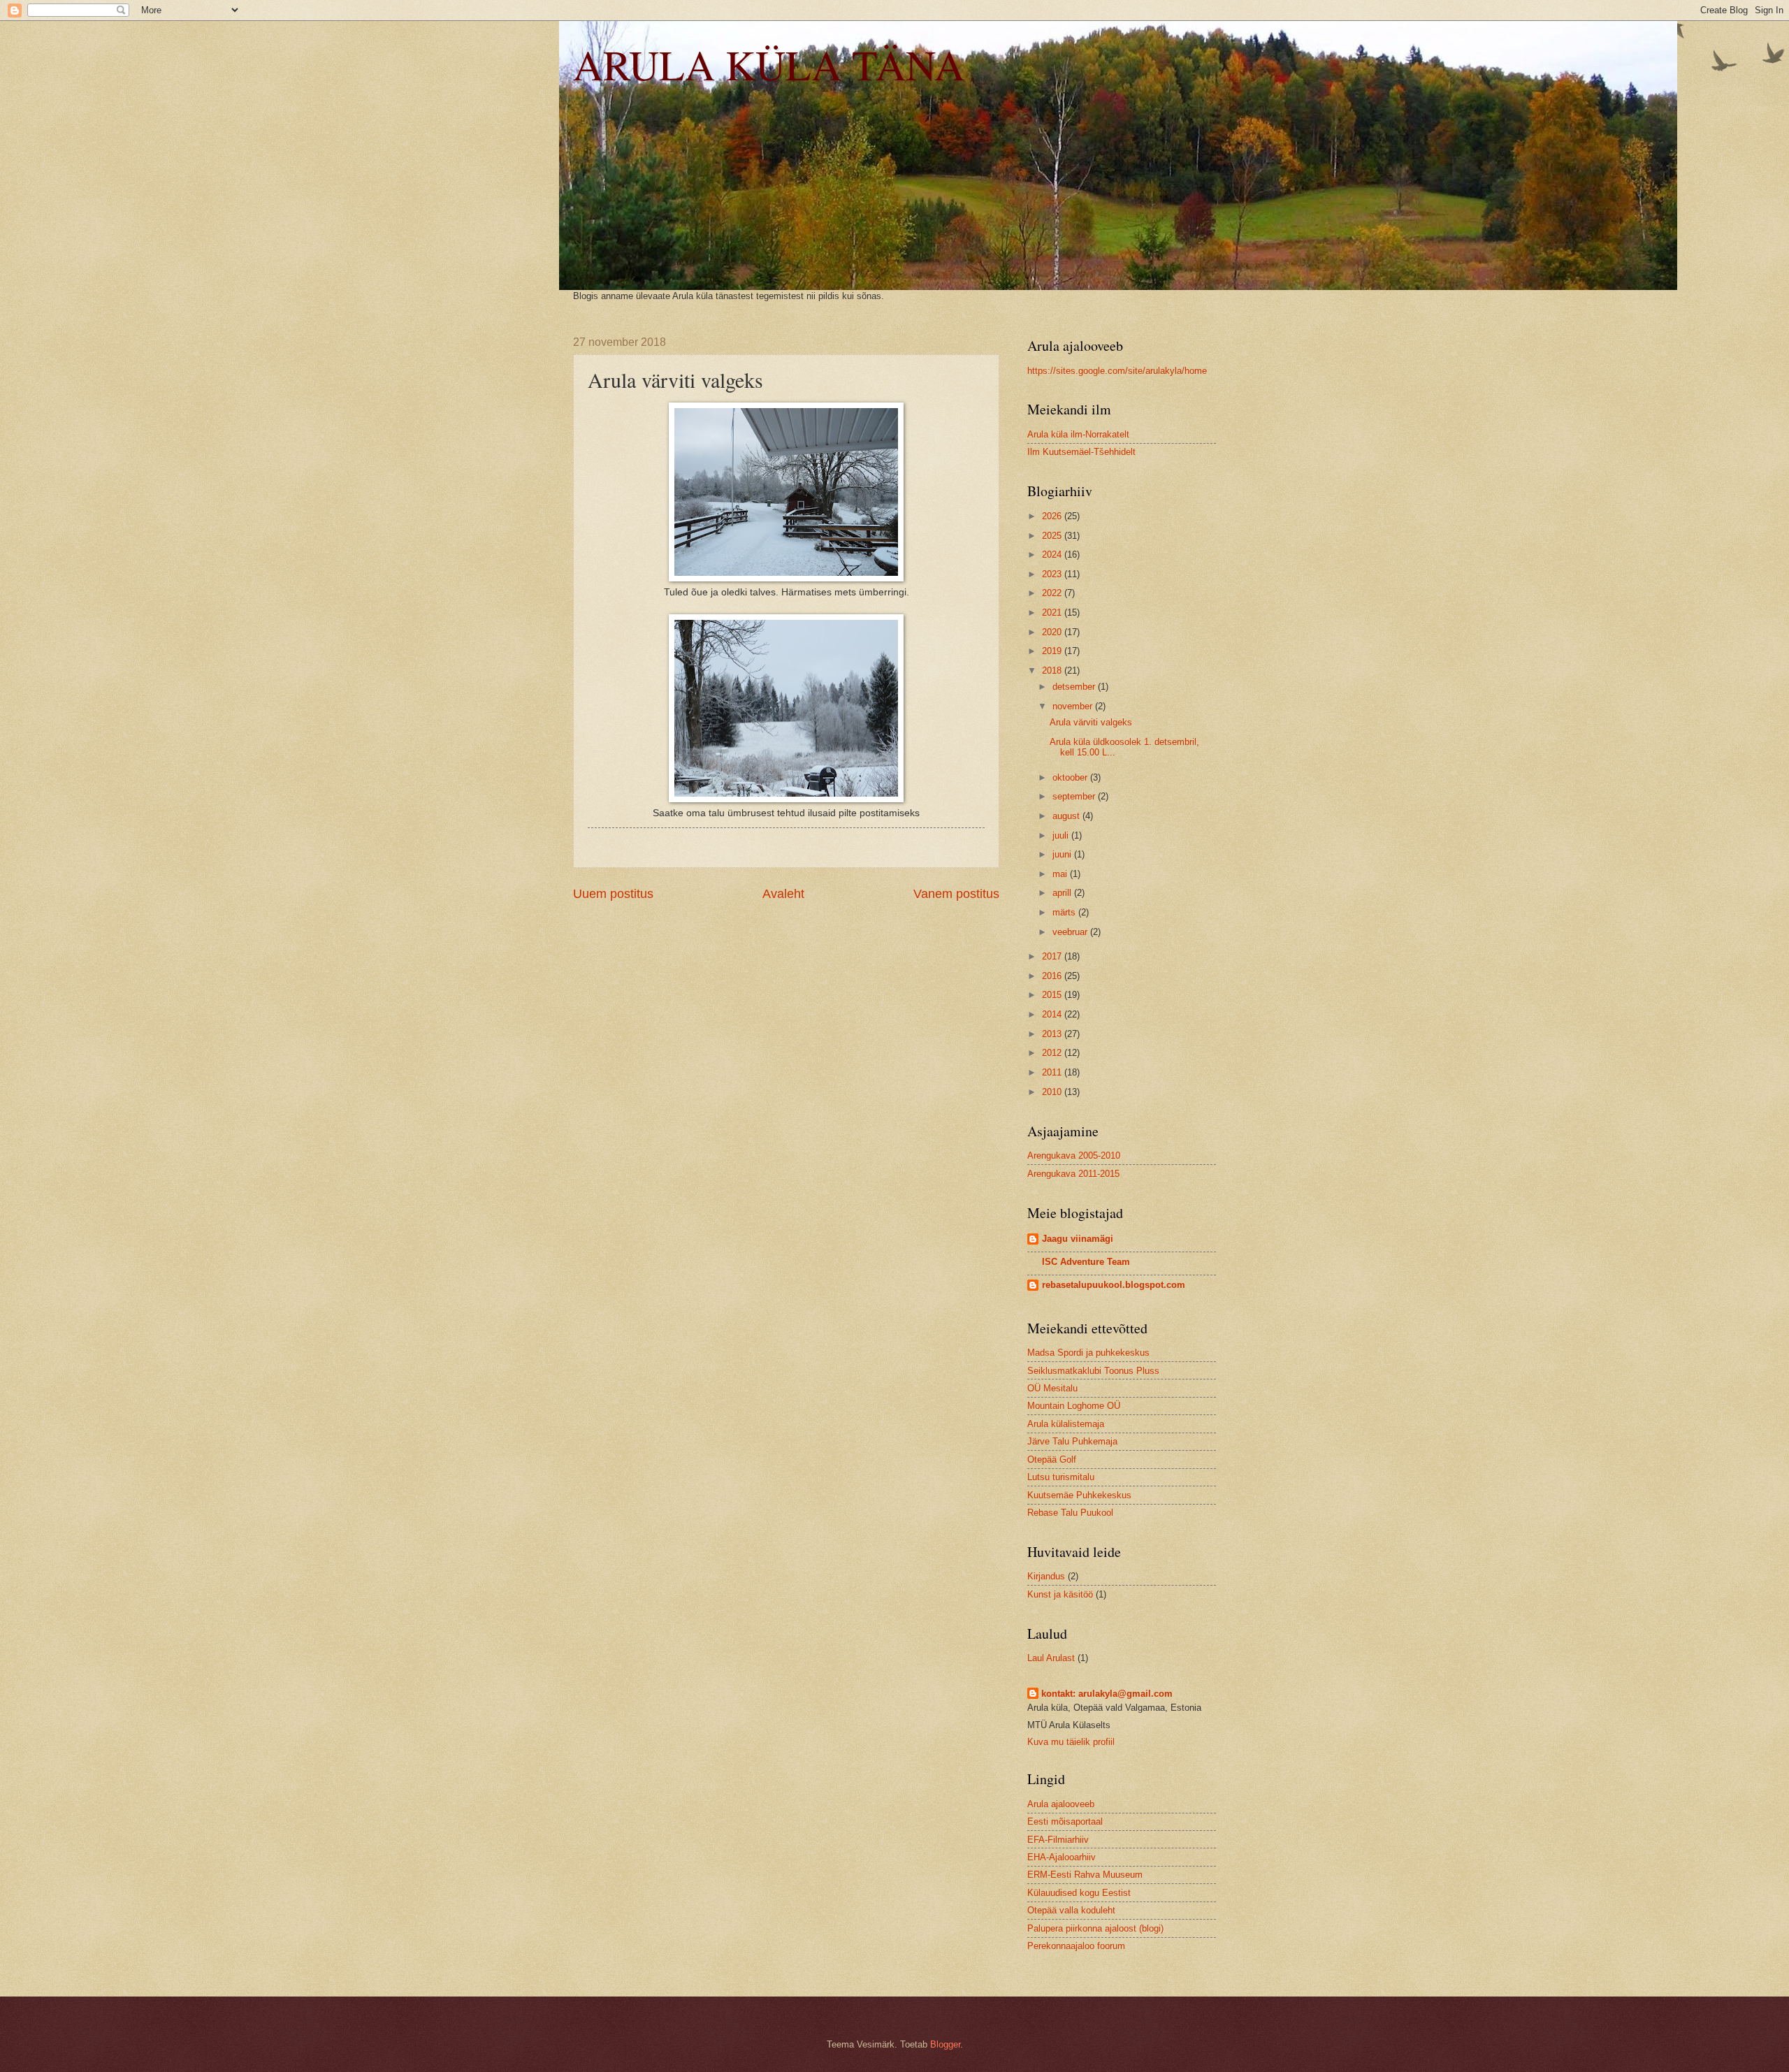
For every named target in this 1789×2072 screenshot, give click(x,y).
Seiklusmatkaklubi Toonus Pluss (1093, 1371)
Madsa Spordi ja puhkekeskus (1088, 1353)
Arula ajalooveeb (1061, 1804)
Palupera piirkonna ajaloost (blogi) (1095, 1928)
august (1067, 816)
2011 (1053, 1072)
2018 (1053, 671)
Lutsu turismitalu (1061, 1477)
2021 (1053, 613)
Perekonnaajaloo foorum (1076, 1946)
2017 (1053, 956)
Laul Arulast (1051, 1658)
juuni (1063, 854)
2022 (1053, 593)
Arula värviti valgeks (1091, 722)
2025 (1053, 536)
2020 (1053, 632)
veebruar (1071, 932)
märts (1065, 912)
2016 (1053, 976)
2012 (1053, 1053)
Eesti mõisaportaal (1065, 1821)
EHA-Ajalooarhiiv (1062, 1857)
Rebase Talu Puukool (1070, 1513)
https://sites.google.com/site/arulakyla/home (1117, 371)
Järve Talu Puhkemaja (1072, 1441)
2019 (1053, 651)
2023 (1053, 574)
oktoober (1071, 777)
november (1074, 706)
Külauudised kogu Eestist (1079, 1893)
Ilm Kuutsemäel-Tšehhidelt (1081, 452)
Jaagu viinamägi (1078, 1239)
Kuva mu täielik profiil (1071, 1742)
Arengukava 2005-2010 (1074, 1155)
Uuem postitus (613, 894)
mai (1061, 874)
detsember (1075, 687)
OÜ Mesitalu (1052, 1388)
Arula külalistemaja (1066, 1424)
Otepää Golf (1052, 1459)
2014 (1053, 1014)
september (1075, 796)
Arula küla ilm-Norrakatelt (1078, 434)
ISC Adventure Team (1086, 1262)
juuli (1062, 835)
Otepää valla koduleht (1071, 1910)
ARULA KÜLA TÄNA (769, 64)
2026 (1053, 516)
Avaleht (783, 894)
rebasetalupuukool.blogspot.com (1114, 1285)
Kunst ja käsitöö (1060, 1594)
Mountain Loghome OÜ (1074, 1406)
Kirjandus (1046, 1576)
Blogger (945, 2044)
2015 (1053, 995)
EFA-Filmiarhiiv (1058, 1840)
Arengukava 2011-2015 (1073, 1174)
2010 (1053, 1092)
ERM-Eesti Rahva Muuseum (1085, 1875)
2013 (1053, 1034)
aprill (1063, 893)
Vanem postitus (956, 894)
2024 (1053, 555)
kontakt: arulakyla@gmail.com (1107, 1694)
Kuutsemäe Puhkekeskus (1079, 1495)
